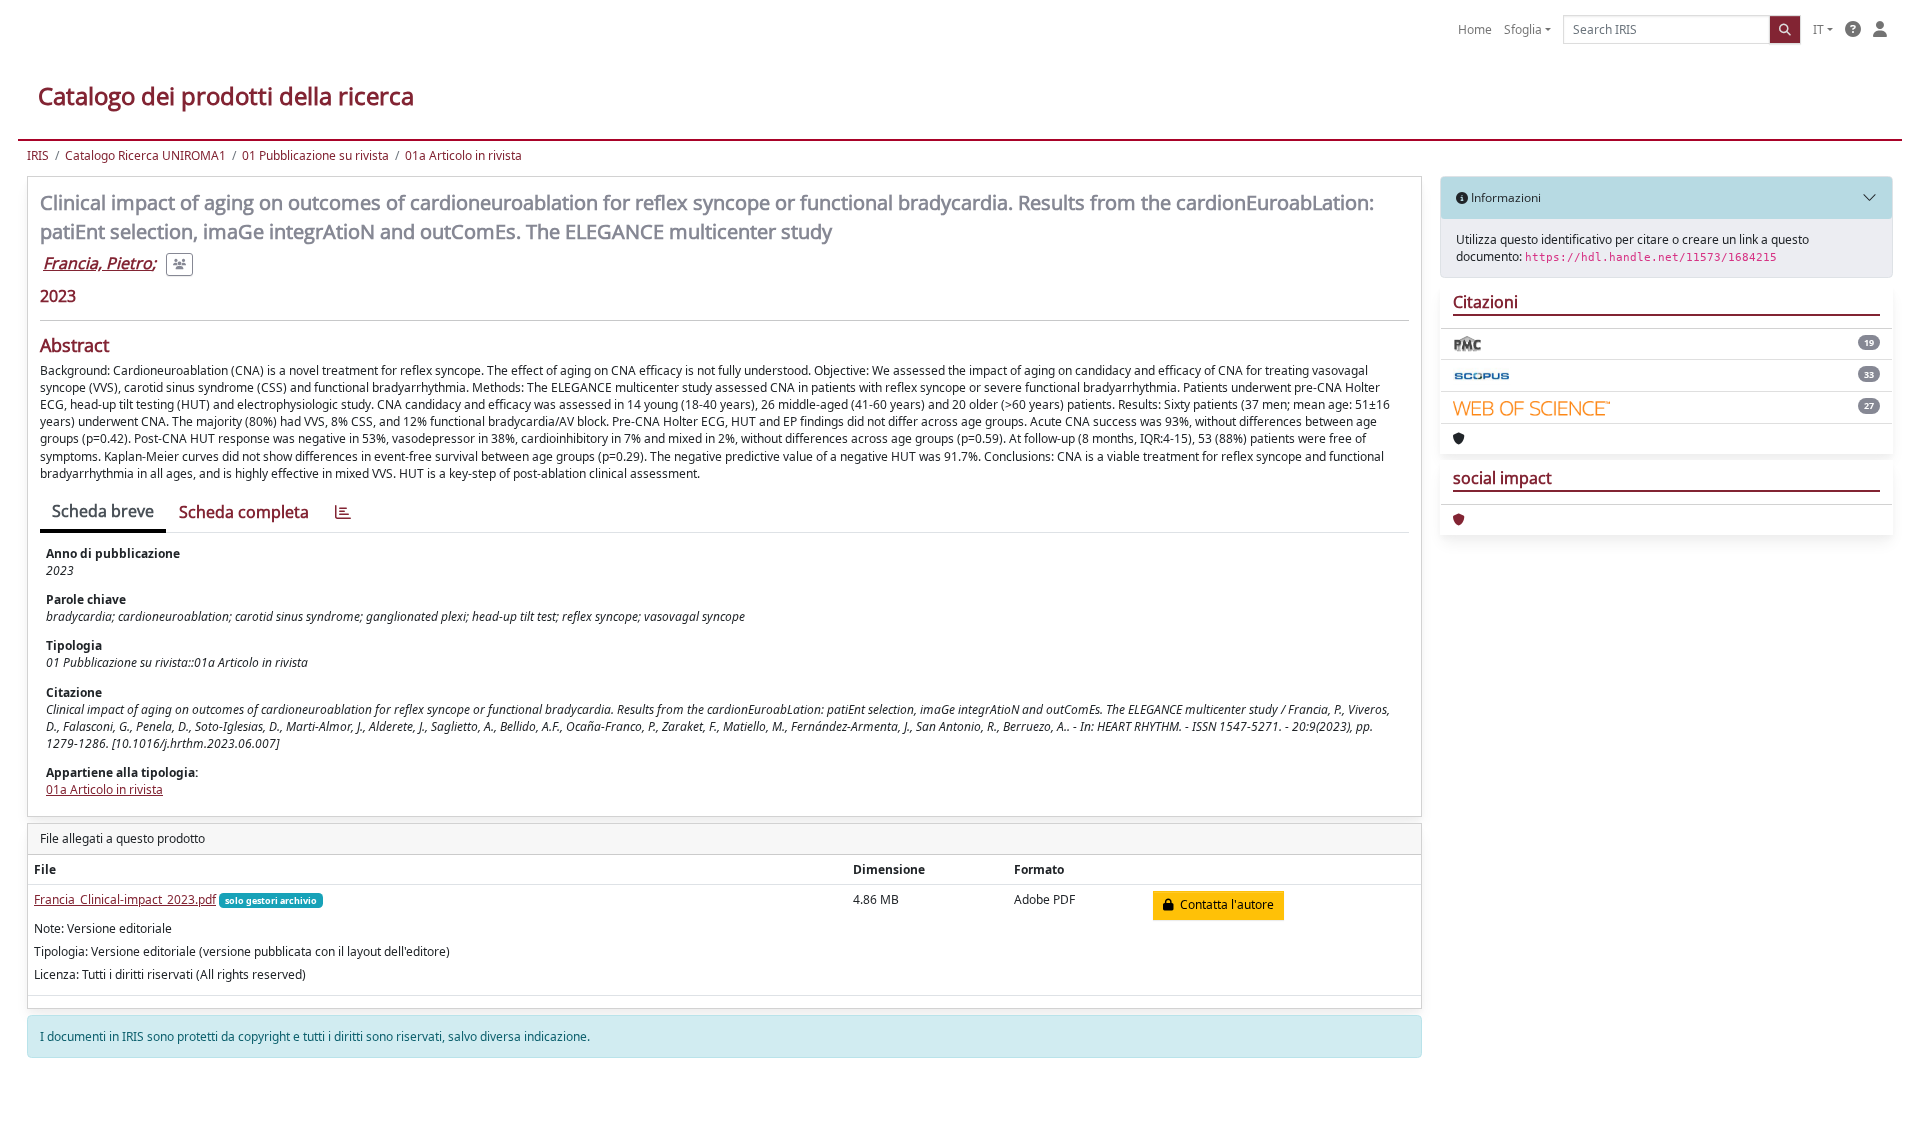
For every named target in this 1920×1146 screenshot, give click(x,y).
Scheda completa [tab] (244, 512)
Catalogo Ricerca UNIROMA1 (145, 155)
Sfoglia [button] (1523, 29)
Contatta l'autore (1224, 904)
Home (1475, 29)
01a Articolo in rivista (463, 155)
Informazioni (1504, 197)
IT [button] (1818, 29)
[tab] (343, 512)
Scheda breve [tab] (103, 511)
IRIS (38, 155)
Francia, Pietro (97, 263)
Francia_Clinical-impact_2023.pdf (125, 899)
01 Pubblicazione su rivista (315, 155)
